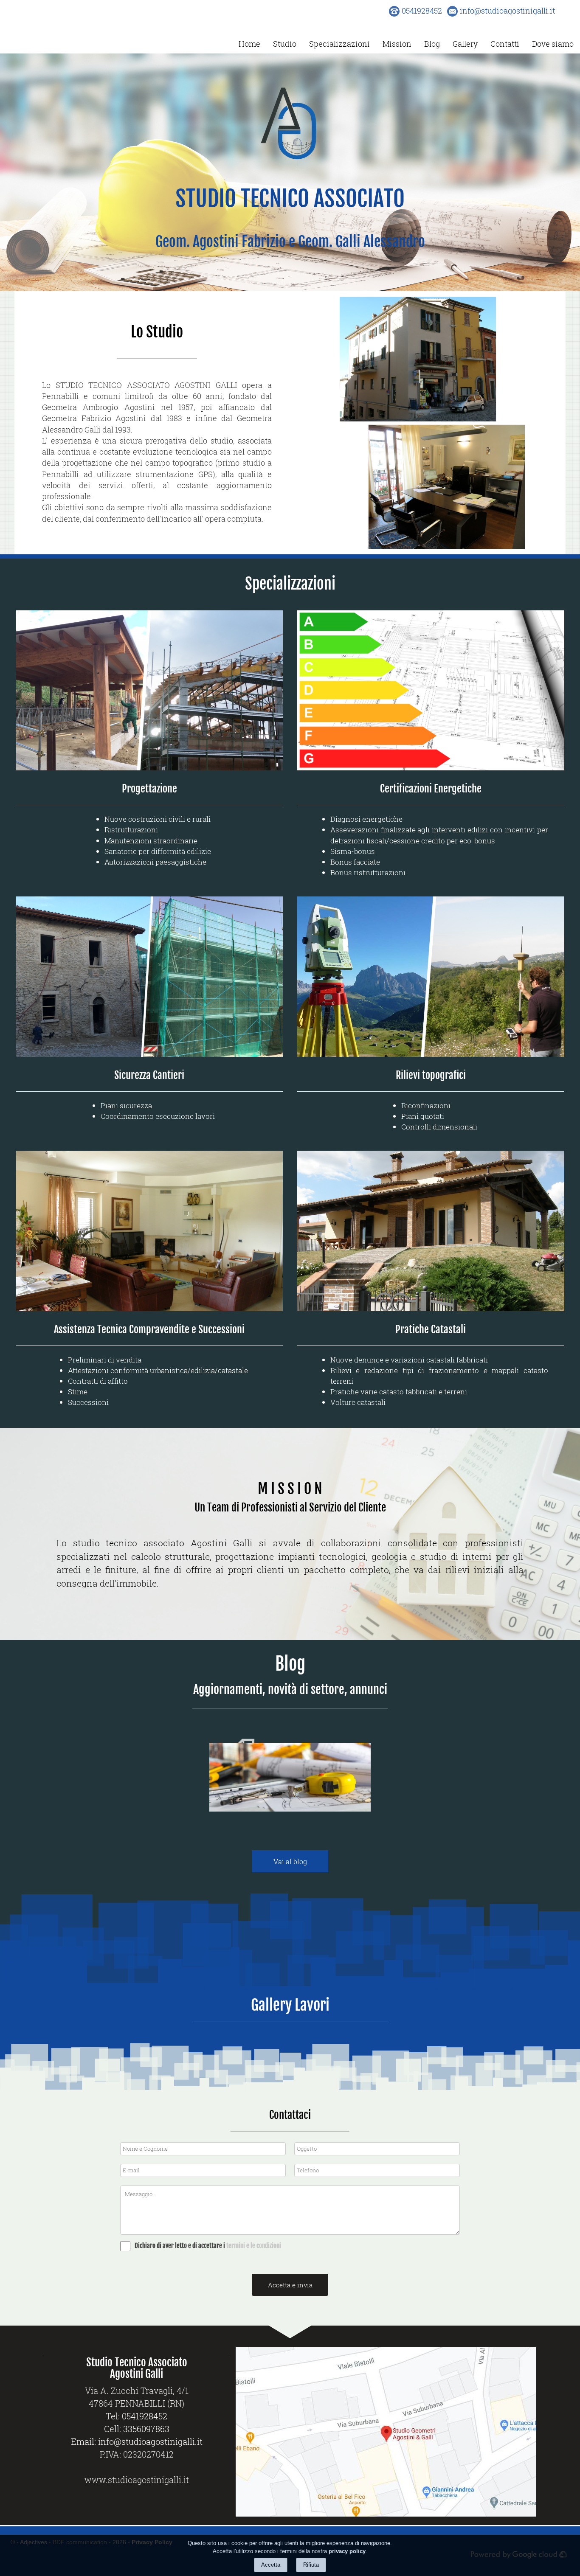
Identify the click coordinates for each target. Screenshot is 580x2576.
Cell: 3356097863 (137, 2429)
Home (249, 44)
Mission (397, 44)
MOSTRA (317, 1812)
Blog (432, 44)
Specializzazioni (339, 44)
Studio (285, 44)
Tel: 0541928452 (137, 2416)
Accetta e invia (290, 2285)
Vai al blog (290, 1861)
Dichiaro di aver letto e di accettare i (180, 2246)
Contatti (505, 44)
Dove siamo (553, 44)
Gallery (465, 44)
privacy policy (347, 2551)
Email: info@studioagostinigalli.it (137, 2441)
